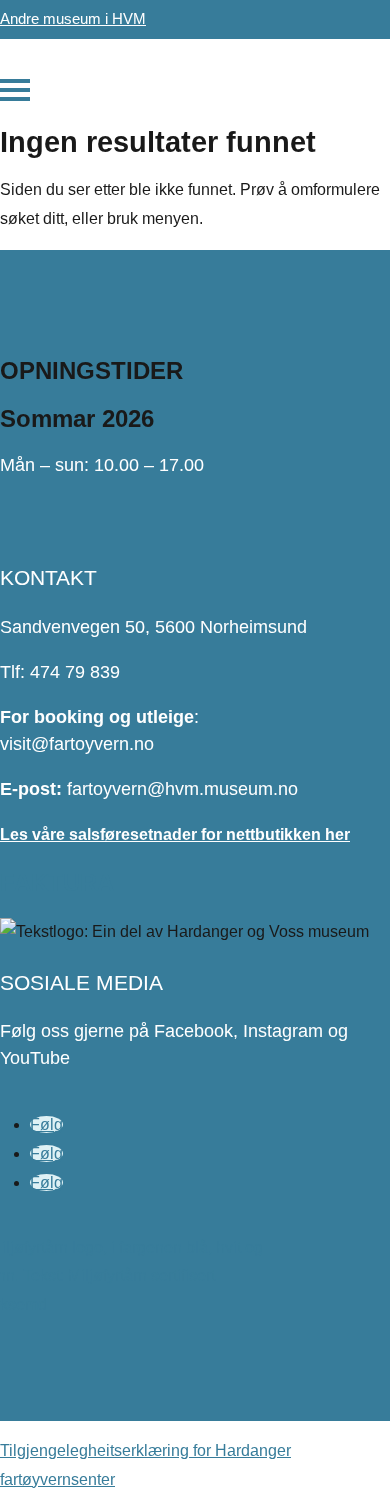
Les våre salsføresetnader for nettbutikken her (175, 834)
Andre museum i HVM (73, 18)
